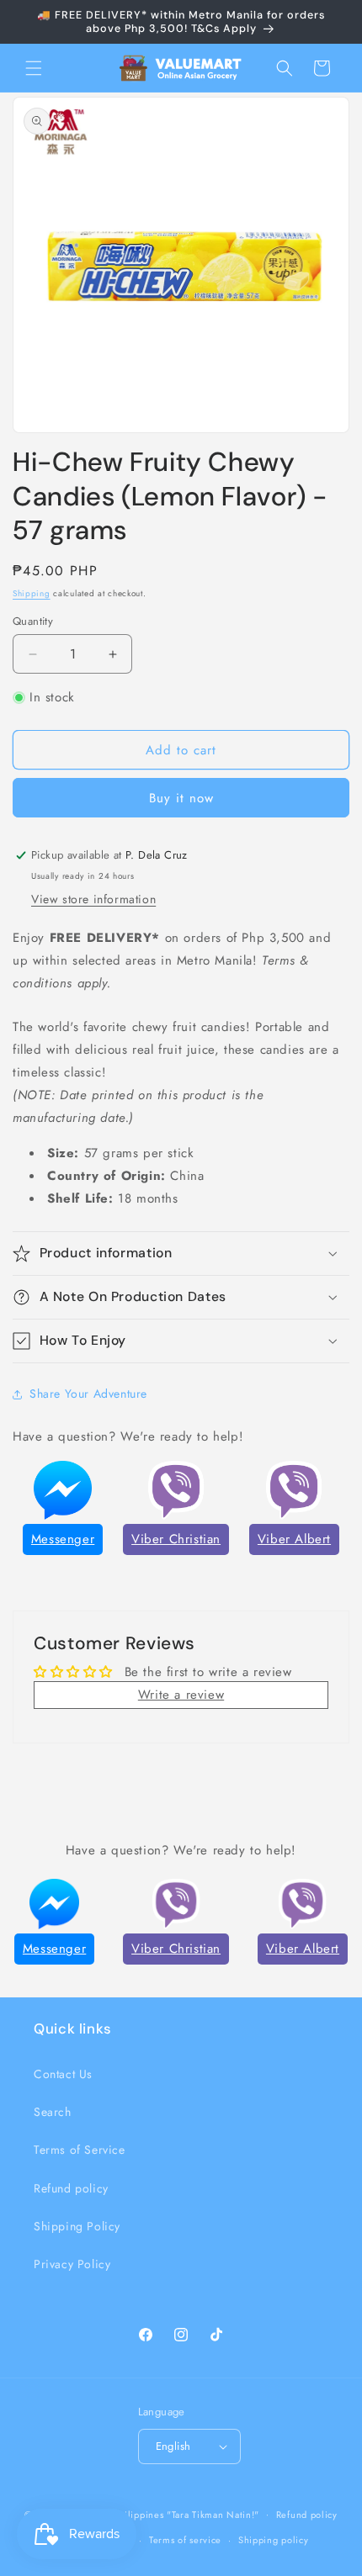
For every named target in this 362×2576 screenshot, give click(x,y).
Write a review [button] (181, 1695)
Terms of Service (80, 2150)
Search (53, 2112)
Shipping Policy (77, 2226)
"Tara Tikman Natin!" (213, 2514)
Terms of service (185, 2540)
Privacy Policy (72, 2264)
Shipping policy (274, 2540)
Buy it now (181, 798)
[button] (34, 68)
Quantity (33, 621)
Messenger (63, 1539)
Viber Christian (176, 1539)
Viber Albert (294, 1539)
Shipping (32, 593)
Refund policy (71, 2188)
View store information (93, 899)
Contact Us (63, 2074)
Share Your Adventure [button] (88, 1394)
